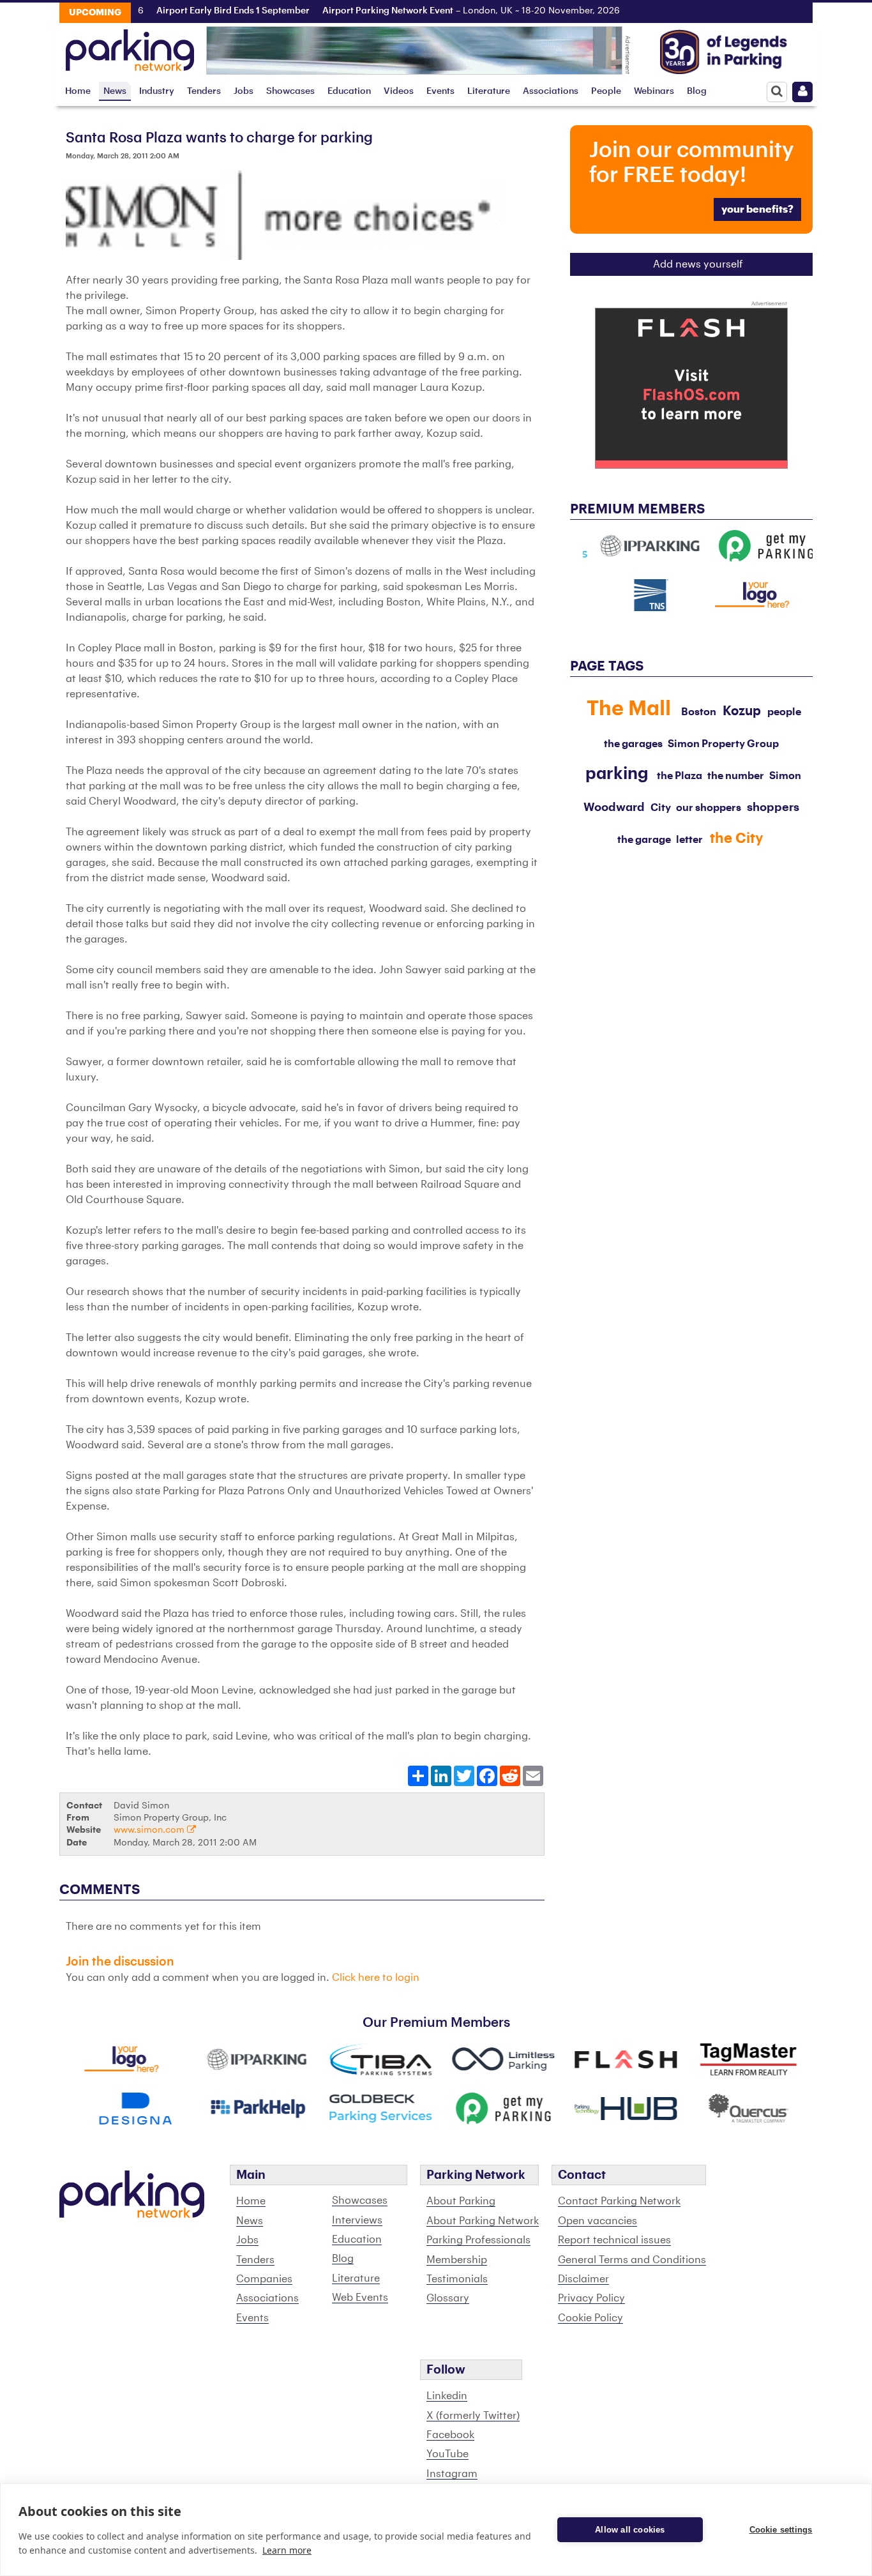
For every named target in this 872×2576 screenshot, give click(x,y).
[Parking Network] (130, 47)
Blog (697, 91)
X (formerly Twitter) (473, 2416)
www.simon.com (150, 1830)
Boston (699, 712)
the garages (633, 744)
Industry (157, 91)
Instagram (452, 2474)
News (115, 91)
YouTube (447, 2454)
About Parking (461, 2201)
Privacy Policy (591, 2298)
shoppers (773, 807)
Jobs (244, 91)
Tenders (204, 91)
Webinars (654, 91)
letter (689, 840)
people (784, 712)
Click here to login (376, 1978)
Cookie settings (781, 2530)
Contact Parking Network (619, 2201)
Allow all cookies (630, 2530)
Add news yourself (698, 264)
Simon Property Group (723, 744)
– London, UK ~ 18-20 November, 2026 (439, 11)
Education (349, 91)
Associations (551, 91)
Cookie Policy (590, 2318)
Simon (785, 776)
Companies (264, 2279)
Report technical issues (614, 2240)
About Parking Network (483, 2221)
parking (617, 774)
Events (440, 91)
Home (78, 91)
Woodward (614, 807)
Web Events (360, 2298)
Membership (457, 2260)
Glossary (448, 2298)
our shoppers (709, 808)
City (661, 808)
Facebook (450, 2435)
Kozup (742, 711)
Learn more (287, 2550)
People (606, 91)
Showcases (290, 91)
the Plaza (680, 776)
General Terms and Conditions (632, 2260)
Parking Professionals (478, 2240)
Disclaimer (583, 2279)
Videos (399, 91)
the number (736, 776)
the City (737, 838)
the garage (644, 840)
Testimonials (457, 2279)
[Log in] (802, 92)
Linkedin (447, 2396)
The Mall (629, 709)
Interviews (357, 2220)
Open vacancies (598, 2221)
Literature (489, 91)
